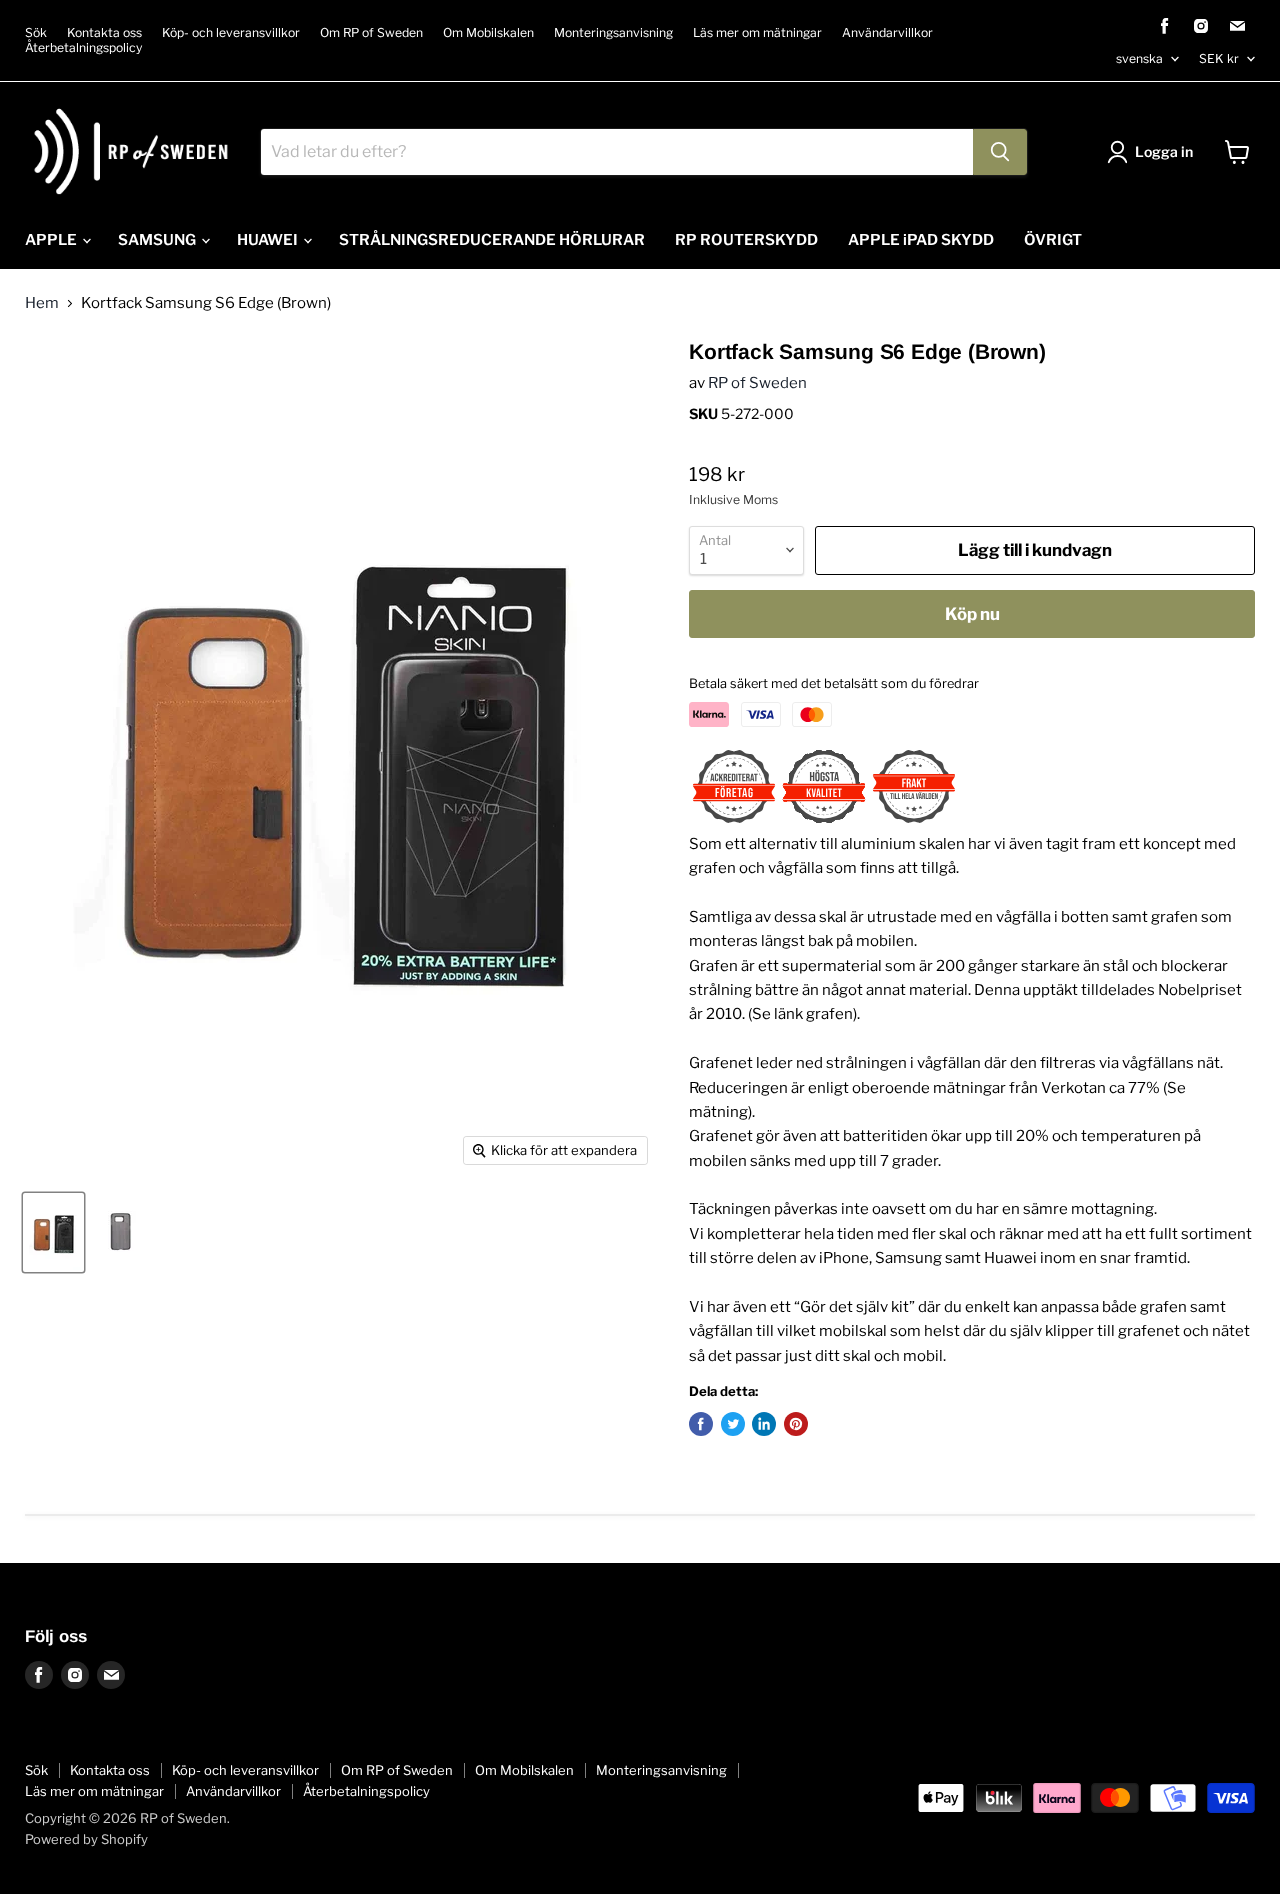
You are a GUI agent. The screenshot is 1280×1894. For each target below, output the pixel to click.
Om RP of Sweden (371, 33)
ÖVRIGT (1053, 240)
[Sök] (1000, 152)
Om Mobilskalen (488, 33)
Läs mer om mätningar (757, 33)
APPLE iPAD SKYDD (921, 240)
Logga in (1164, 151)
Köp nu (972, 614)
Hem (42, 303)
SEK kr (1219, 58)
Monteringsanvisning (613, 33)
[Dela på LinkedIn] (764, 1424)
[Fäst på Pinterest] (796, 1424)
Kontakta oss (104, 33)
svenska (1139, 58)
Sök (36, 33)
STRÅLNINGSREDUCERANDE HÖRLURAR (492, 240)
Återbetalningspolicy (83, 48)
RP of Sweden (757, 383)
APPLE (52, 240)
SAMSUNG (158, 240)
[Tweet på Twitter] (733, 1424)
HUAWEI (269, 240)
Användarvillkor (887, 33)
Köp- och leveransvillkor (231, 33)
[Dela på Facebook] (701, 1424)
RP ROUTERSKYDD (746, 240)
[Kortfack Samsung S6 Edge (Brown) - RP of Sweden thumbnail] (53, 1232)
